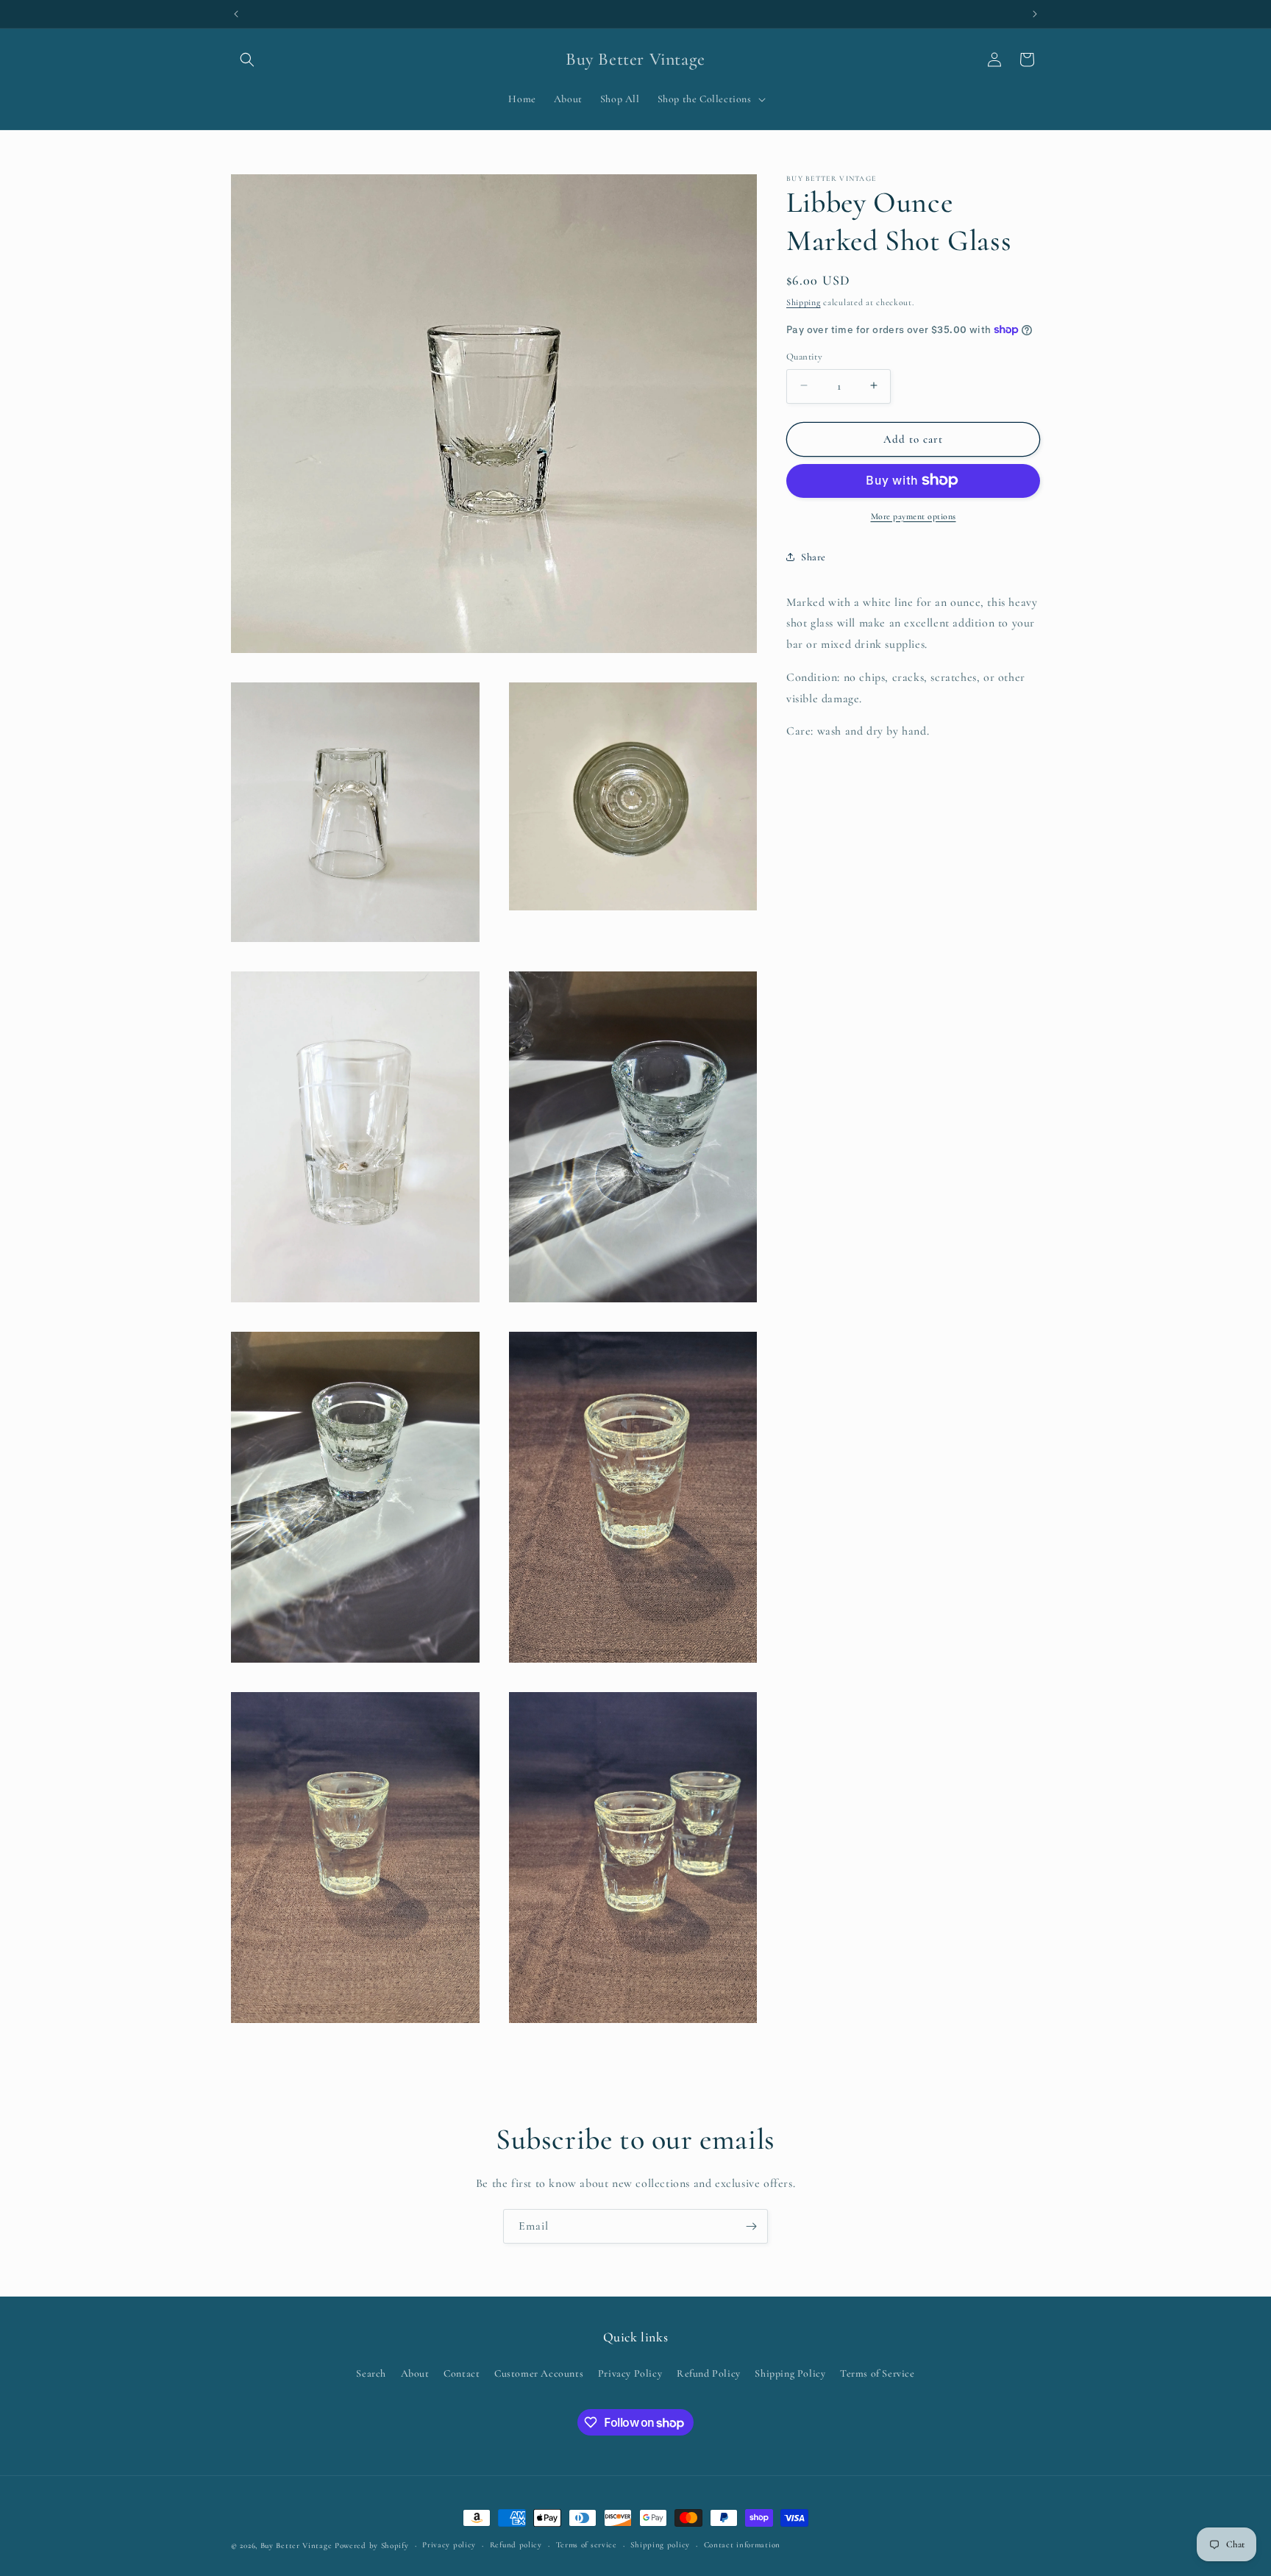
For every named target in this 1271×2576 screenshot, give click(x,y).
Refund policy (516, 2545)
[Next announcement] (1035, 14)
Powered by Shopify (372, 2545)
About (415, 2373)
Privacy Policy (630, 2373)
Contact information (742, 2545)
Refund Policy (709, 2373)
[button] (247, 60)
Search (371, 2373)
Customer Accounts (539, 2373)
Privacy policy (449, 2545)
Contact (462, 2373)
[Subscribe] (751, 2226)
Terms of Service (877, 2373)
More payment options (914, 515)
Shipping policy (660, 2545)
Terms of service (587, 2545)
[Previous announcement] (236, 14)
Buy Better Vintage (296, 2545)
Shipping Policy (790, 2373)
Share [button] (813, 556)
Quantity (804, 356)
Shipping (804, 302)
